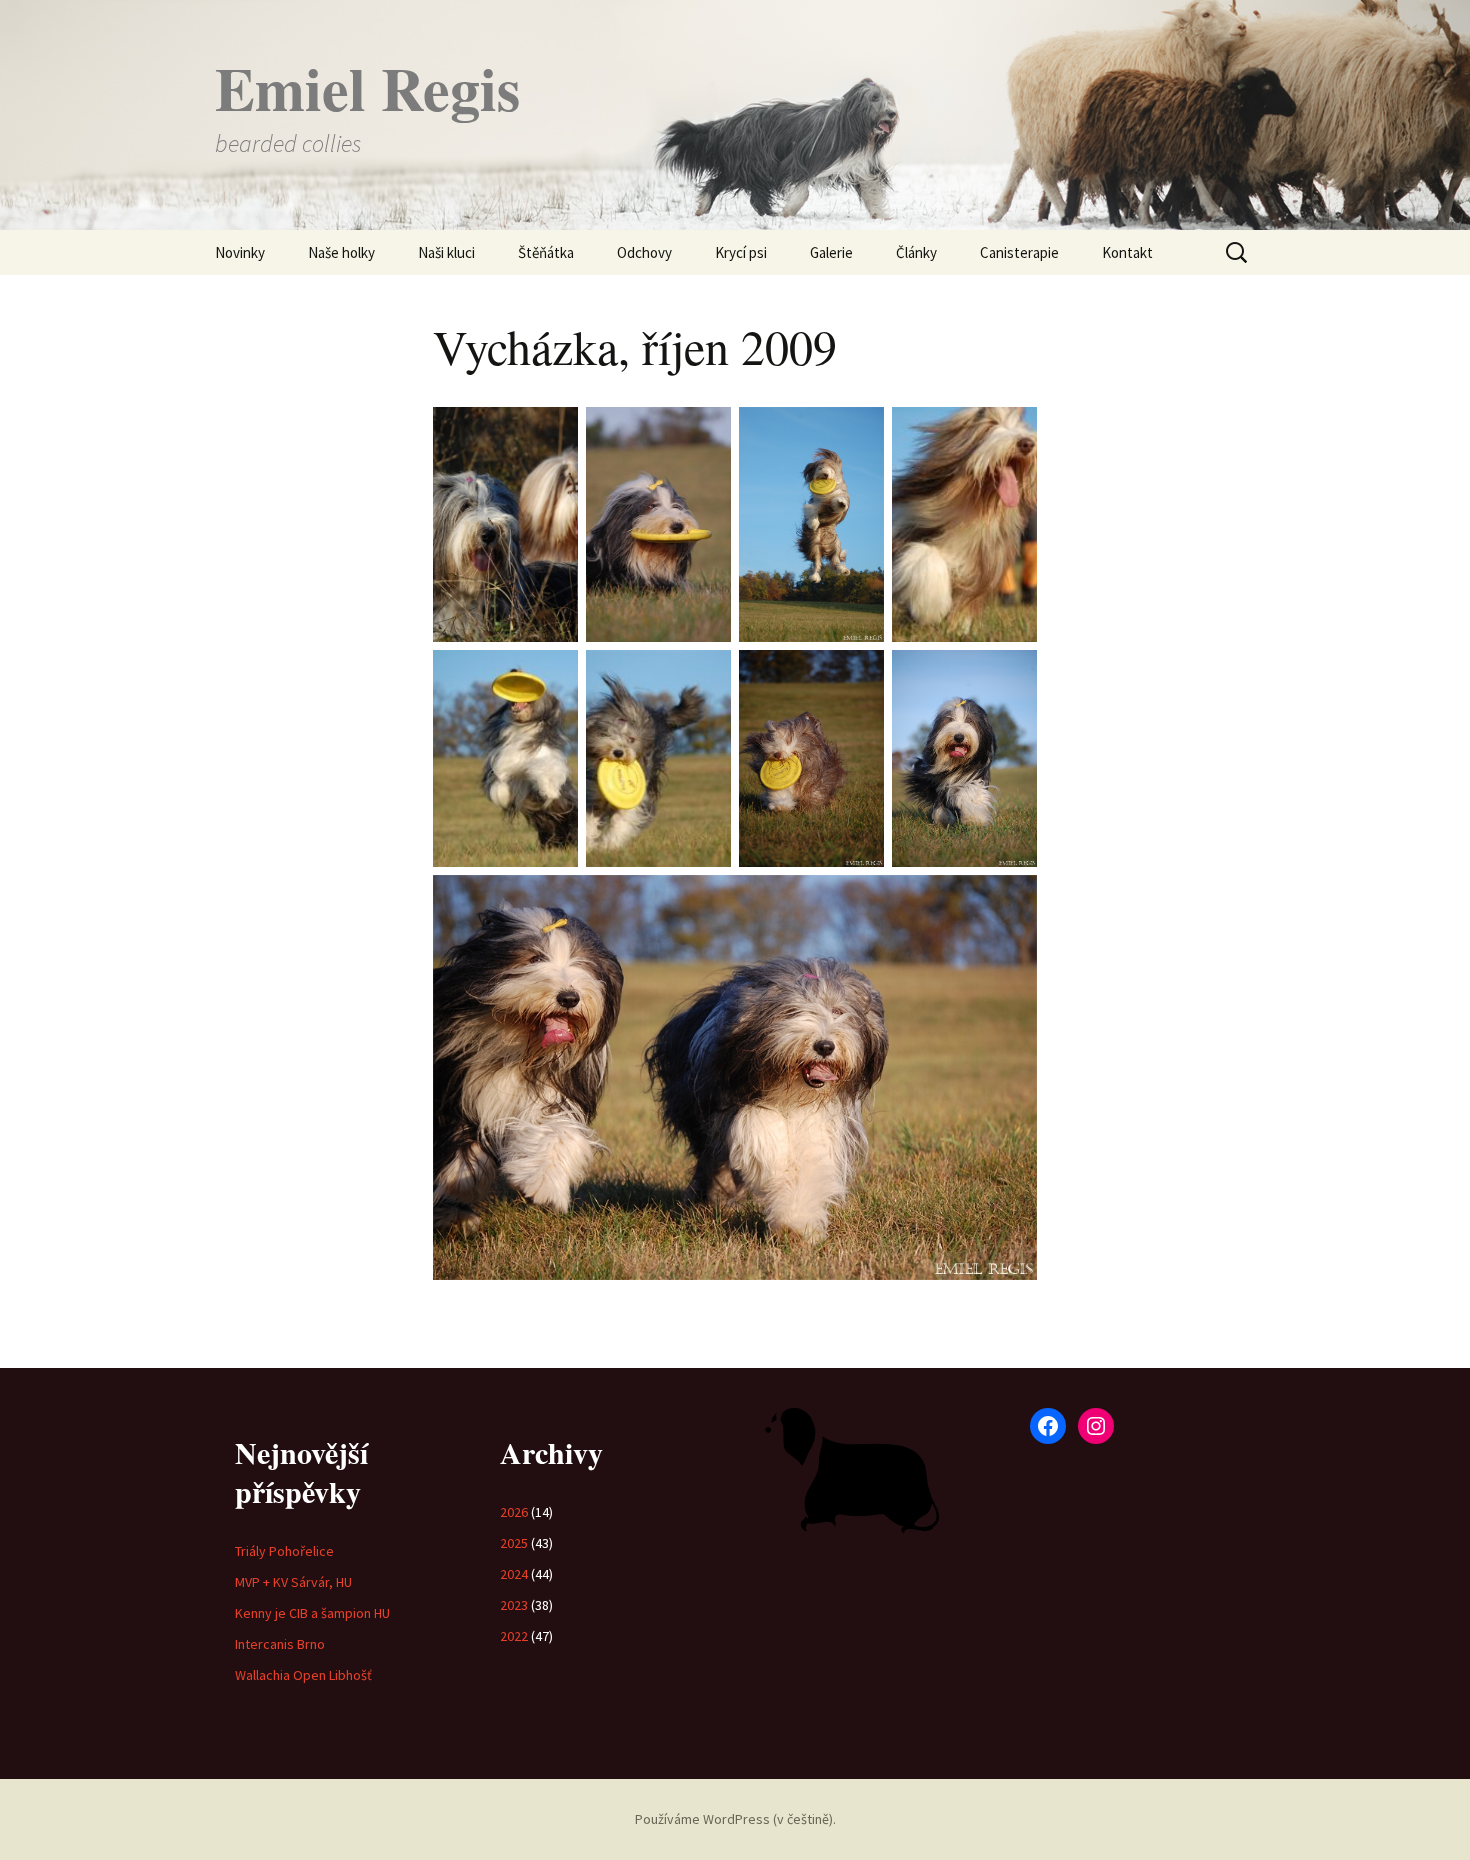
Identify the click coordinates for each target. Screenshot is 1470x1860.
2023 (514, 1605)
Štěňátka (546, 252)
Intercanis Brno (280, 1644)
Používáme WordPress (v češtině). (735, 1819)
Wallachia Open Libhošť (303, 1675)
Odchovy (644, 252)
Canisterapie (1019, 252)
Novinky (240, 252)
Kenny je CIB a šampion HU (312, 1613)
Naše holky (341, 252)
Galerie (831, 252)
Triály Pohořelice (284, 1551)
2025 (514, 1543)
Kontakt (1127, 252)
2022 (514, 1636)
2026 (514, 1512)
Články (916, 252)
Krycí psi (741, 252)
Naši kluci (446, 252)
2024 (514, 1574)
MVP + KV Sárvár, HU (293, 1582)
